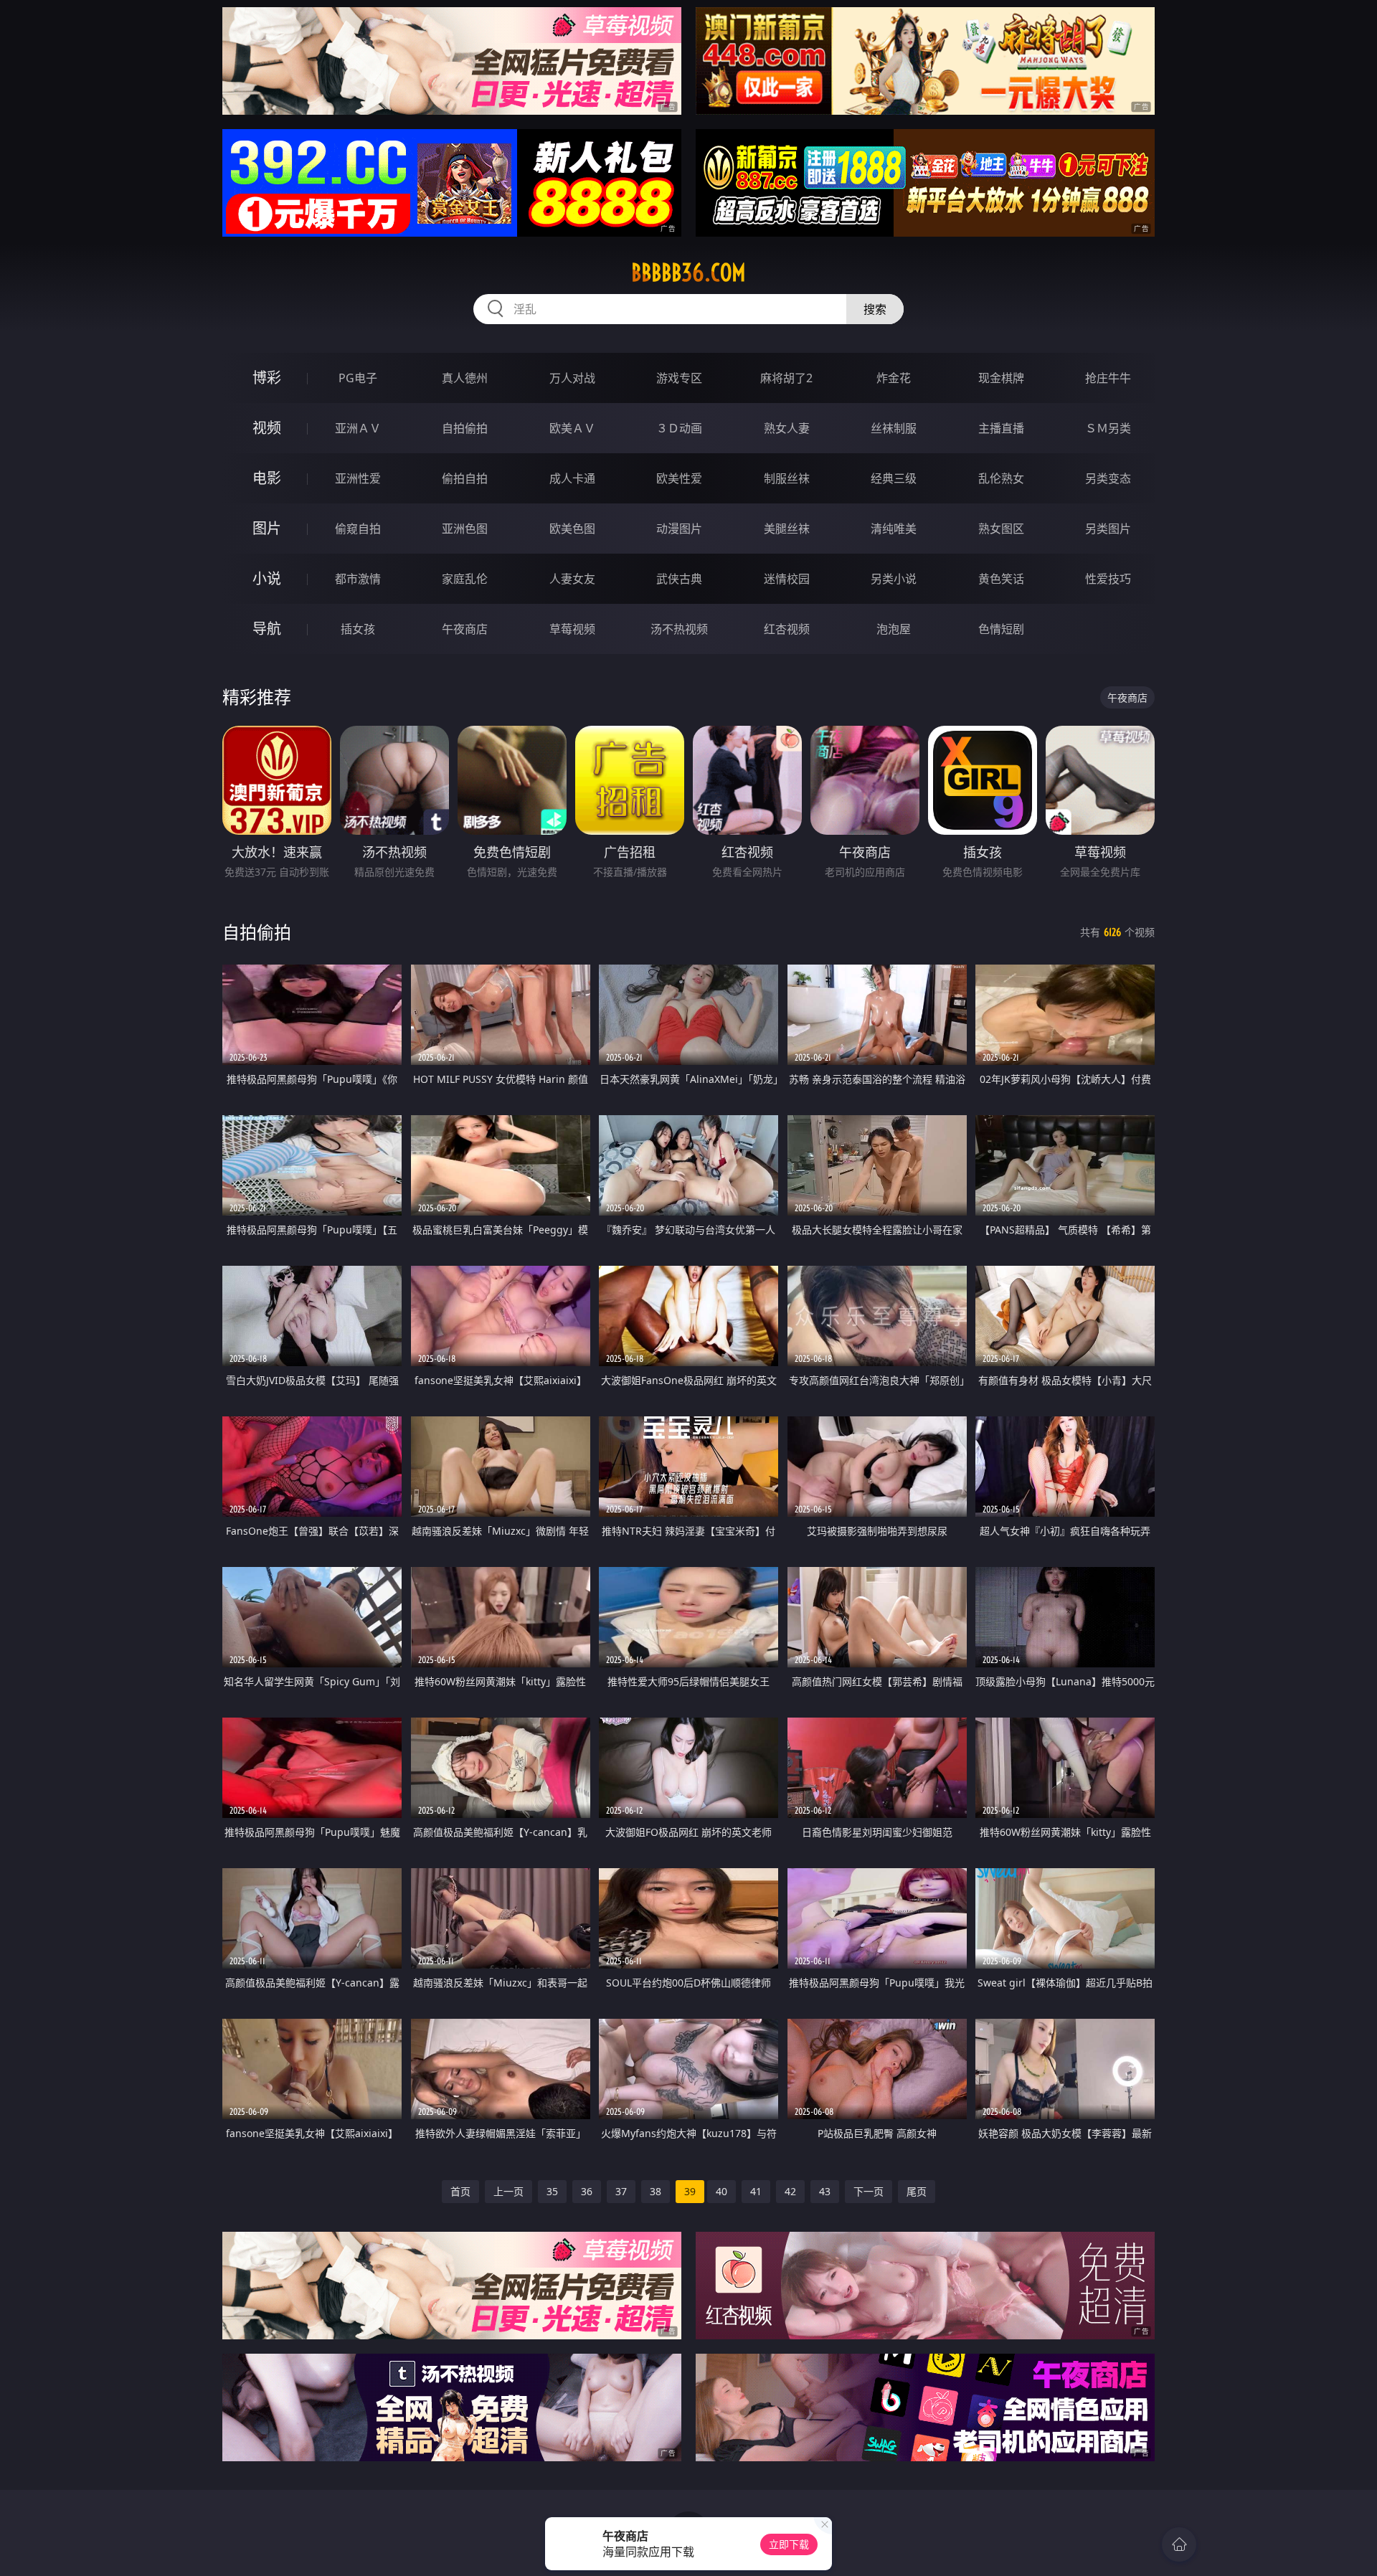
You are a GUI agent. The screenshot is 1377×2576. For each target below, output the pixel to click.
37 (621, 2191)
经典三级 (894, 478)
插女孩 (358, 629)
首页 (460, 2191)
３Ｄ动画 (679, 428)
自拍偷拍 (465, 428)
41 (756, 2191)
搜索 (875, 309)
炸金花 (894, 378)
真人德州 (465, 378)
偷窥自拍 (358, 529)
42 (790, 2191)
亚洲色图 (465, 529)
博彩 (267, 378)
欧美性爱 (679, 478)
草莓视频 (572, 629)
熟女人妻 (787, 428)
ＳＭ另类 (1108, 428)
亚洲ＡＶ (358, 428)
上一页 (508, 2191)
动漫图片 (679, 529)
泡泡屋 (894, 629)
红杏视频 (787, 629)
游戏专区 (679, 378)
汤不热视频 (679, 629)
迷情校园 (787, 579)
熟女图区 (1001, 529)
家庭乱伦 (465, 579)
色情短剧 (1001, 629)
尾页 (917, 2191)
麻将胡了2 (786, 378)
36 (587, 2191)
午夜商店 (465, 629)
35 (552, 2191)
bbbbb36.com (688, 273)
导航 (267, 629)
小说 (267, 578)
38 (656, 2191)
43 (825, 2191)
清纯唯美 (894, 529)
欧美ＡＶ (572, 428)
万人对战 (572, 378)
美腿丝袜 (787, 529)
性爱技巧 (1108, 579)
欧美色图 (572, 529)
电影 (267, 478)
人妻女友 (572, 579)
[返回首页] (1179, 2544)
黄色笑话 (1001, 579)
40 (721, 2191)
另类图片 (1108, 529)
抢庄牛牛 (1108, 378)
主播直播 (1001, 428)
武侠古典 (679, 579)
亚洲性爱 (358, 478)
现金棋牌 (1001, 378)
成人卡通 (572, 478)
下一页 (869, 2191)
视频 (267, 428)
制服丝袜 (787, 478)
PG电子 (358, 378)
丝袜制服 (894, 428)
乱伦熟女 (1001, 478)
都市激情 (358, 579)
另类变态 (1108, 478)
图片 (267, 528)
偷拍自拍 (465, 478)
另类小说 (894, 579)
